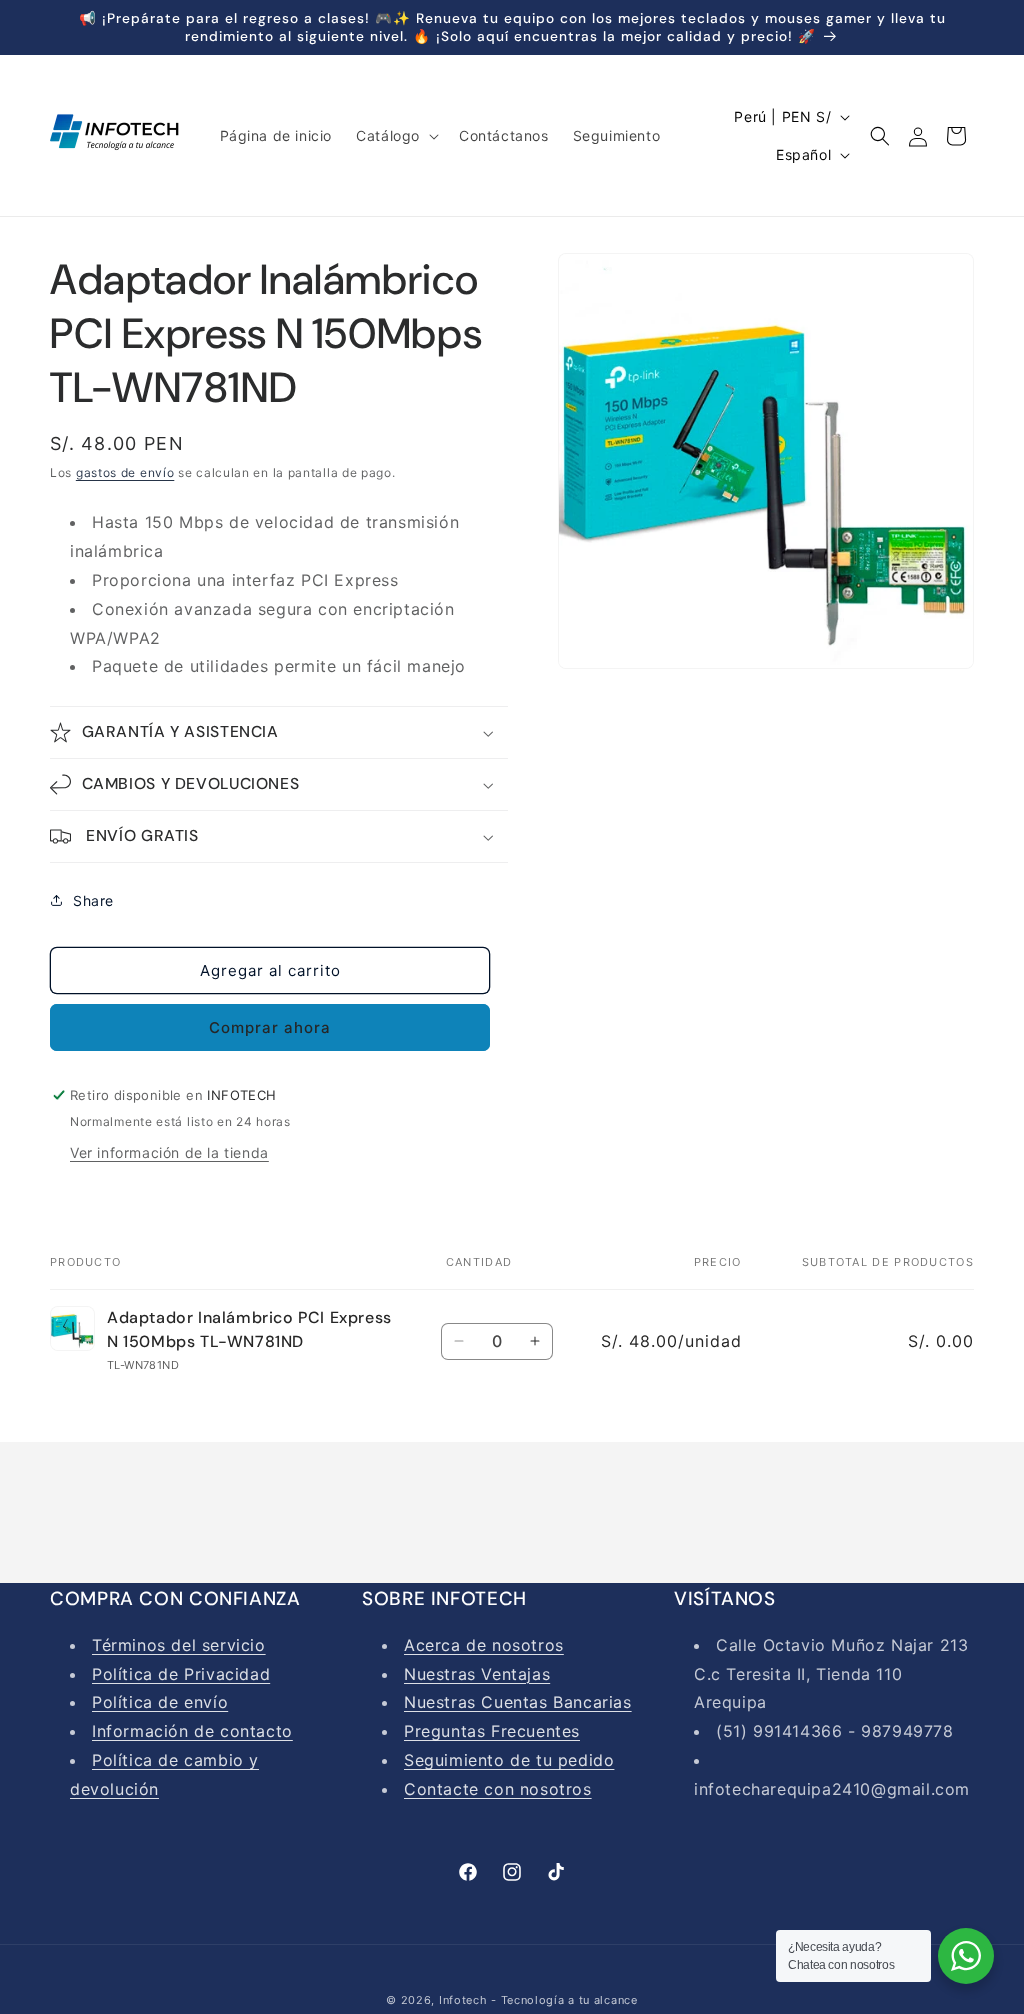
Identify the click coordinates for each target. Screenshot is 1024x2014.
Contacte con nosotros (498, 1789)
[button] (395, 136)
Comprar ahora (270, 1027)
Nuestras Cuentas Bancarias (518, 1702)
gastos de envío (125, 472)
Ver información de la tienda (169, 1152)
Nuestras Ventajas (477, 1674)
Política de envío (160, 1702)
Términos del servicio (179, 1645)
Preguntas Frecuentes (492, 1731)
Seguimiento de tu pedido (509, 1760)
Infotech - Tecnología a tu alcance (538, 2000)
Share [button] (93, 900)
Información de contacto (192, 1731)
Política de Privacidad (181, 1674)
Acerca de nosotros (484, 1645)
